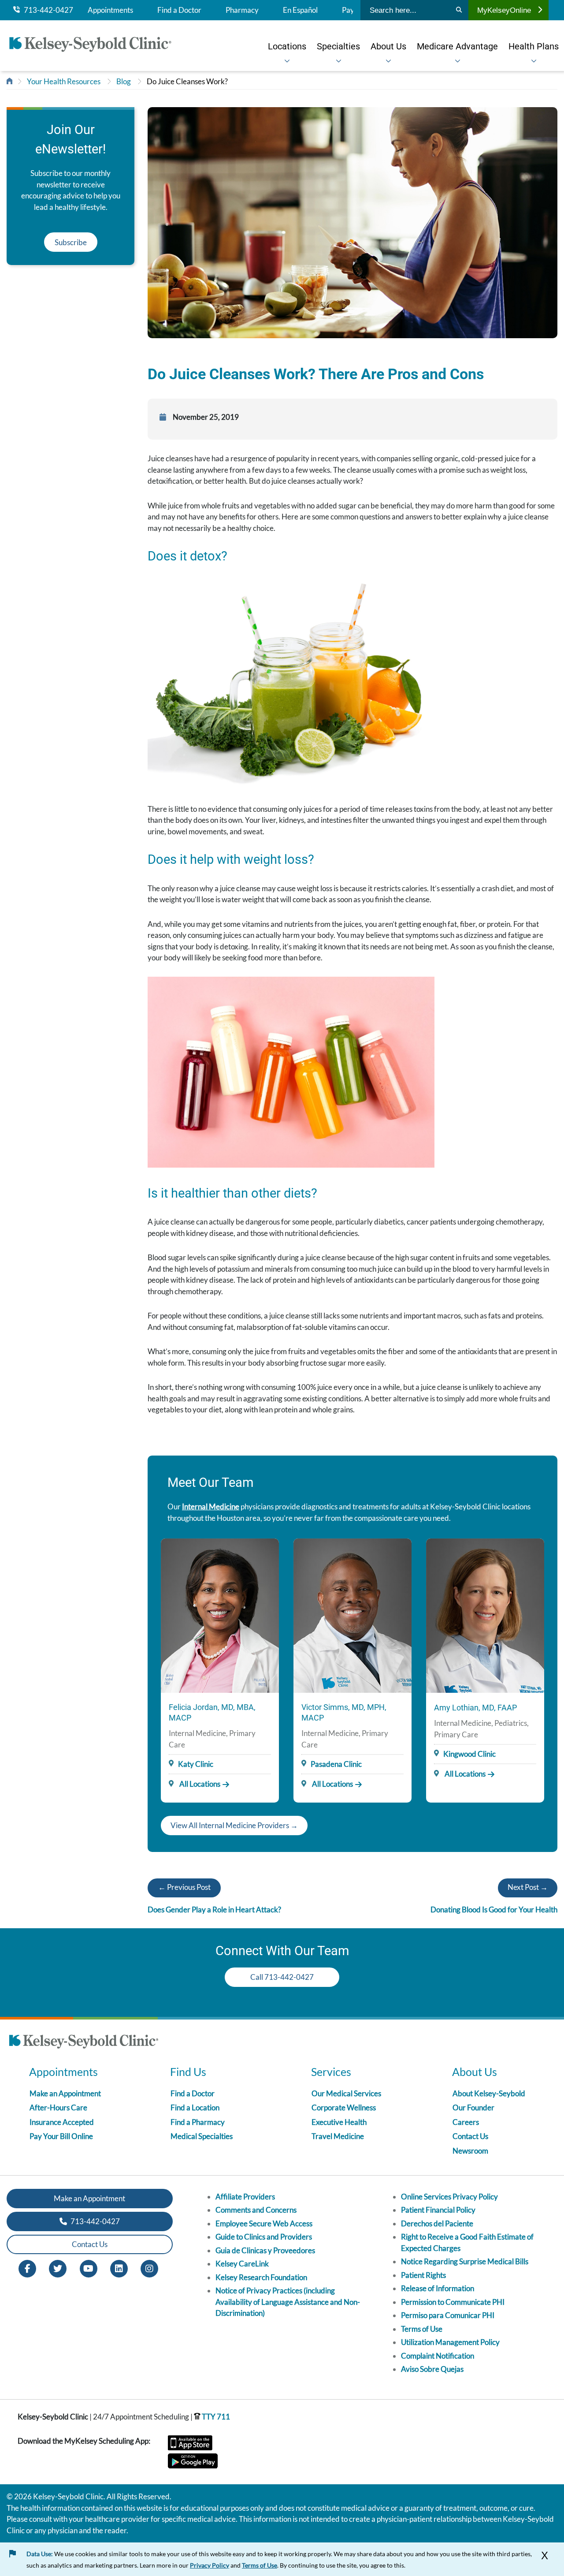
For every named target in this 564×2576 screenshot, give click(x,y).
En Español (300, 10)
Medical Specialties (202, 2136)
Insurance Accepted (62, 2122)
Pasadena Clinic (336, 1764)
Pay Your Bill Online (61, 2136)
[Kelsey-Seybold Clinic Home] (95, 46)
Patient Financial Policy (438, 2210)
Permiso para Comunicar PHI (448, 2315)
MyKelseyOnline (504, 10)
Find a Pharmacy (198, 2122)
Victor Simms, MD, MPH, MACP (344, 1712)
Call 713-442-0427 (282, 1977)
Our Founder (473, 2107)
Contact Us (470, 2136)
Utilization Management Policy (450, 2342)
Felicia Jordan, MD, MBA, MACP (212, 1712)
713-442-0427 (46, 10)
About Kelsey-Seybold (489, 2093)
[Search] (459, 10)
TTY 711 (215, 2417)
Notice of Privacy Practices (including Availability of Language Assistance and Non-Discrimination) (288, 2302)
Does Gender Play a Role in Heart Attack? (214, 1910)
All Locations (199, 1784)
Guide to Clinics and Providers (264, 2237)
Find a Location (195, 2107)
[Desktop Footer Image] (84, 2043)
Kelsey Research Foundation (261, 2277)
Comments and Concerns (256, 2210)
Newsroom (470, 2151)
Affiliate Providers (245, 2197)
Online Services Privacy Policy (449, 2197)
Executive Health (339, 2122)
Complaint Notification (438, 2356)
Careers (466, 2122)
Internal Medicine (211, 1506)
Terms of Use (422, 2329)
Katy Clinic (196, 1764)
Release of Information (438, 2288)
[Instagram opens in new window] (149, 2268)
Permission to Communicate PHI (453, 2302)
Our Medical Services (346, 2093)
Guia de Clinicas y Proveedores (265, 2250)
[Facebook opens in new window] (27, 2268)
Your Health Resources (64, 81)
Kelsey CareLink (242, 2264)
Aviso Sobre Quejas (432, 2369)
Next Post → (528, 1887)
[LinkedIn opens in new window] (119, 2268)
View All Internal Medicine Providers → (234, 1825)
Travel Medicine (338, 2136)
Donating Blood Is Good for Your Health (494, 1910)
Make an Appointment (65, 2093)
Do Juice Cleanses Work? (187, 81)
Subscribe (71, 242)
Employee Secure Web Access (264, 2223)
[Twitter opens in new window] (58, 2268)
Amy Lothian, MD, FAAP (475, 1708)
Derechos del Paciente (437, 2223)
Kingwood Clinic (469, 1754)
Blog (124, 81)
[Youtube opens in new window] (89, 2268)
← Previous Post (184, 1887)
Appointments (110, 10)
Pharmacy (242, 10)
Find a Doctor (179, 10)
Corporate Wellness (344, 2107)
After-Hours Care (58, 2107)
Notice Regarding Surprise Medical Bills (465, 2261)
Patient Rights (423, 2275)
